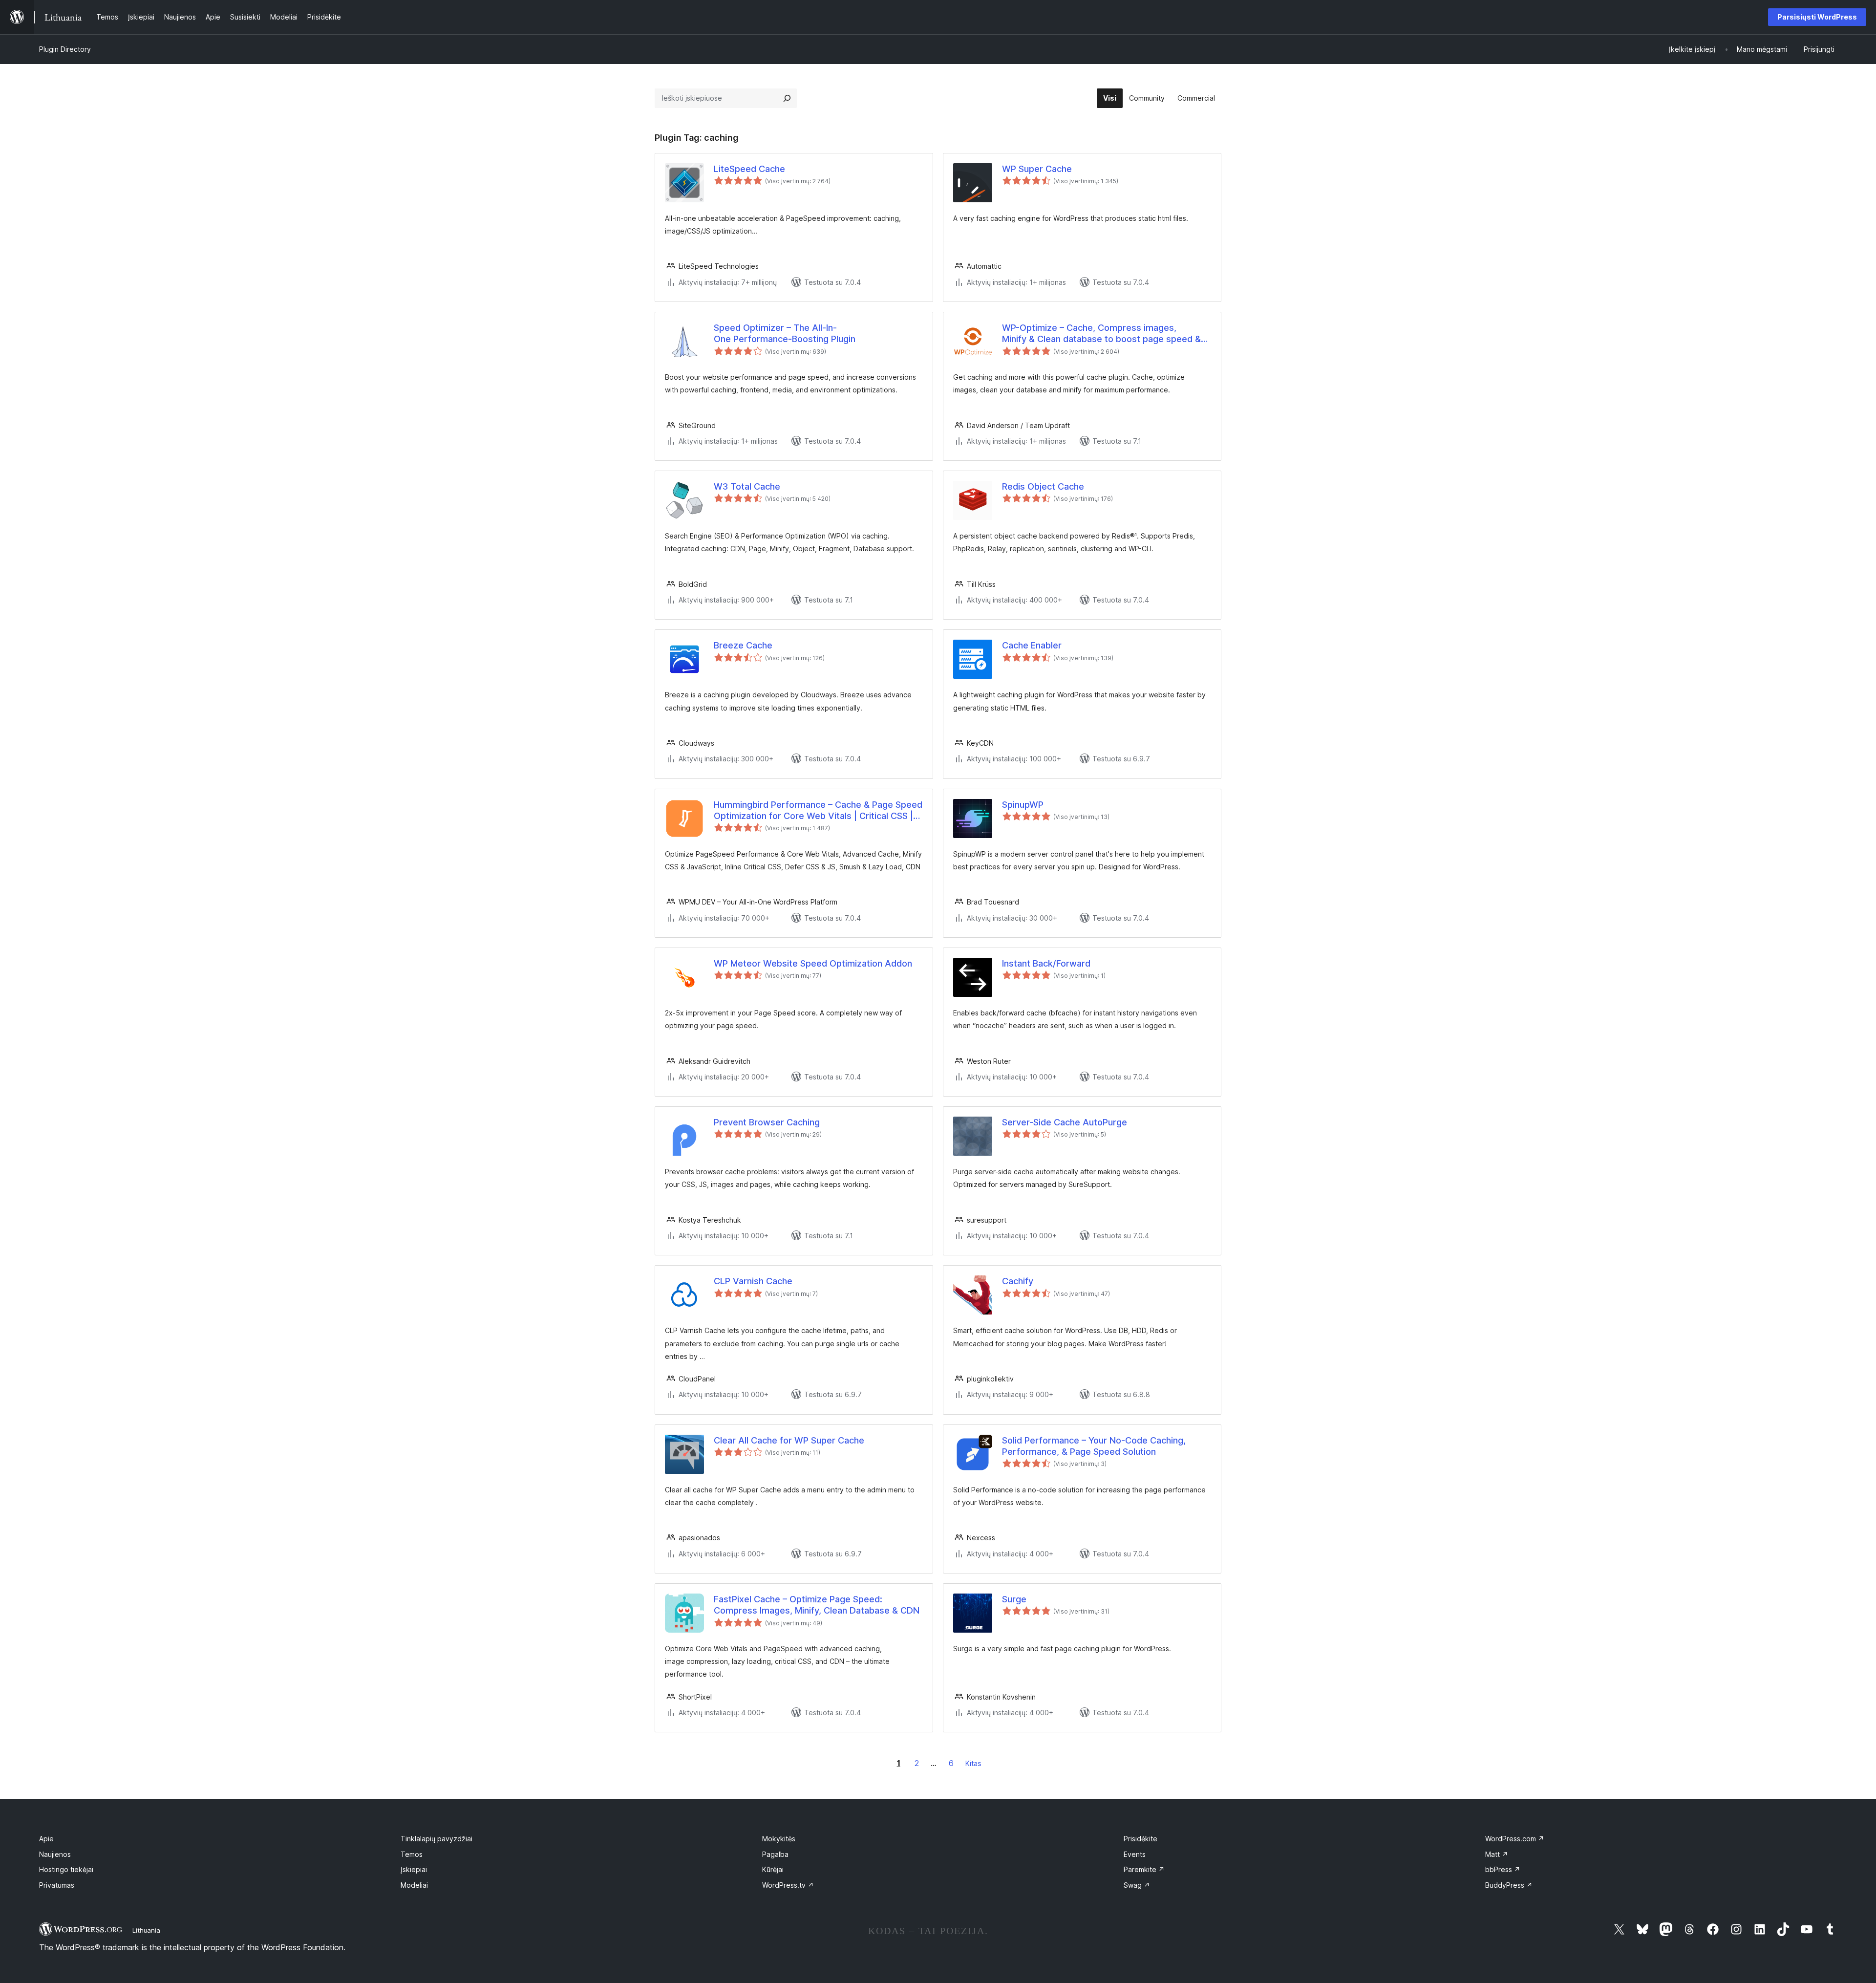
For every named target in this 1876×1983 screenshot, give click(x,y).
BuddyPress (1509, 1885)
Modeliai (414, 1885)
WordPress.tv (788, 1885)
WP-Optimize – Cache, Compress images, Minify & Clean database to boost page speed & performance (1101, 334)
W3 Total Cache (747, 486)
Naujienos (55, 1854)
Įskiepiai (414, 1869)
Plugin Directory (65, 49)
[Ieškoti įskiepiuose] (787, 98)
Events (1135, 1854)
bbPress (1503, 1869)
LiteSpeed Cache (749, 169)
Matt (1497, 1854)
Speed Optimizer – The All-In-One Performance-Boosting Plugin (785, 333)
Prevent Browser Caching (767, 1122)
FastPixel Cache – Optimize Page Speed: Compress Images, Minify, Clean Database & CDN (817, 1605)
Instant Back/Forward (1046, 963)
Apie (46, 1839)
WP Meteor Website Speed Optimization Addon (813, 963)
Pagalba (775, 1854)
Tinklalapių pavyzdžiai (437, 1839)
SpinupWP (1023, 805)
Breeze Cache (743, 645)
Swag (1137, 1885)
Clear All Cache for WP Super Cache (789, 1440)
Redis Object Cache (1043, 486)
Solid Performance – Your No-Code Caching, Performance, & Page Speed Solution (1094, 1446)
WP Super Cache (1037, 169)
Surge (1014, 1599)
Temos (412, 1854)
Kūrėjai (773, 1869)
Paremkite (1144, 1869)
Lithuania (146, 1930)
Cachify (1018, 1281)
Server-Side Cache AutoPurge (1065, 1122)
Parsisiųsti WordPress (1817, 17)
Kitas (973, 1763)
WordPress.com (1515, 1839)
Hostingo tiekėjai (66, 1869)
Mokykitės (779, 1839)
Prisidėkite (1141, 1839)
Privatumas (57, 1885)
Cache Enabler (1032, 645)
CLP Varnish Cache (753, 1281)
